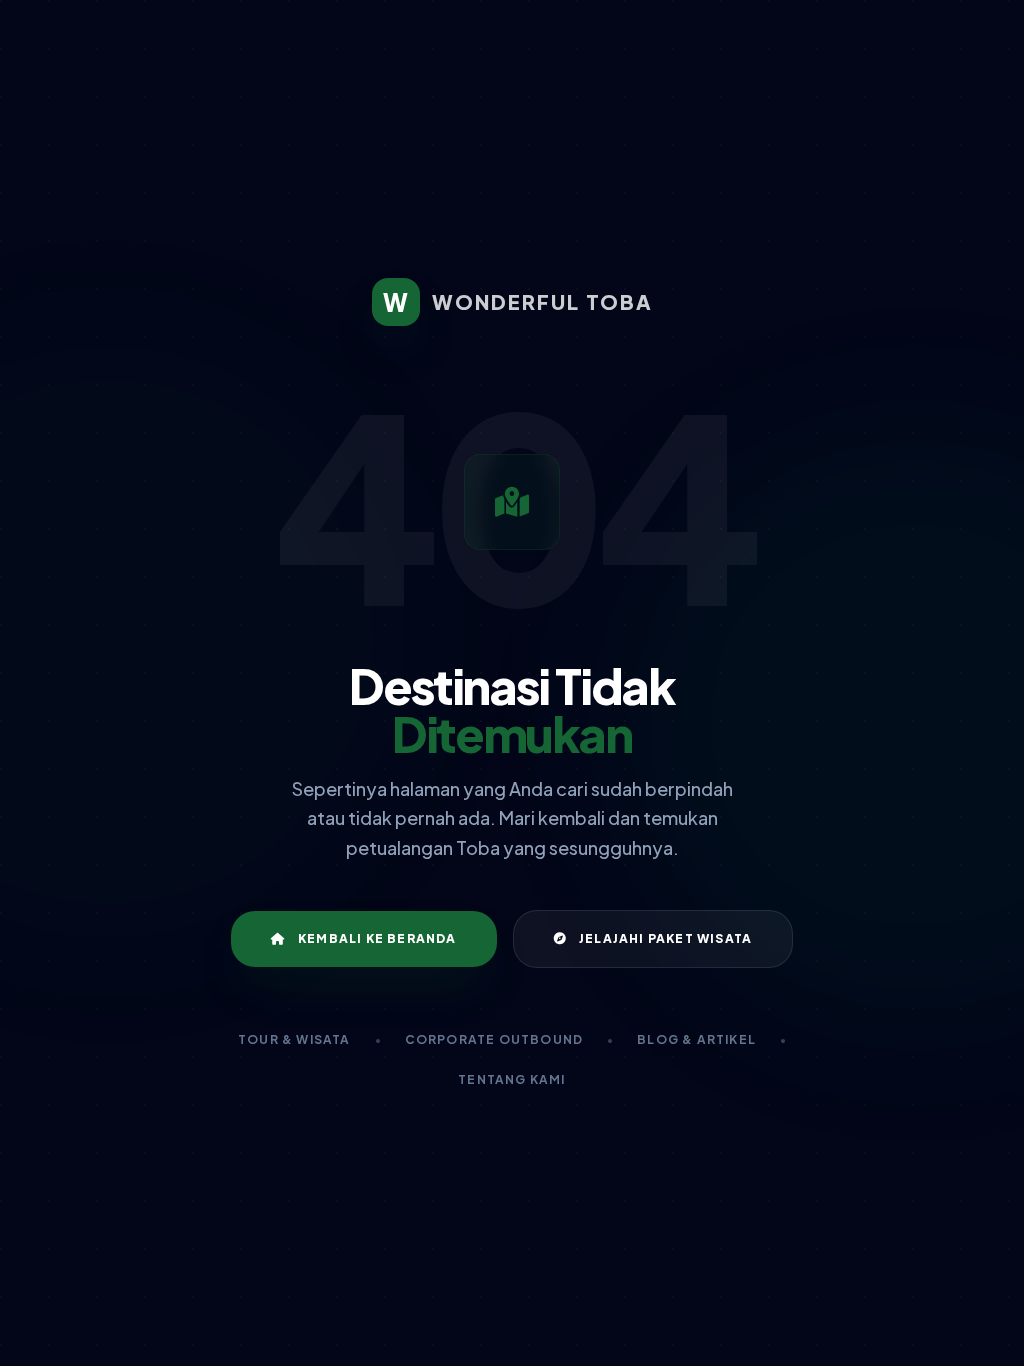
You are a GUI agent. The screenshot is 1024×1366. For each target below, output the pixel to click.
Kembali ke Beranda (377, 938)
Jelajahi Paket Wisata (665, 938)
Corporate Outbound (494, 1039)
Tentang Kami (511, 1079)
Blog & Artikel (696, 1039)
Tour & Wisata (294, 1039)
